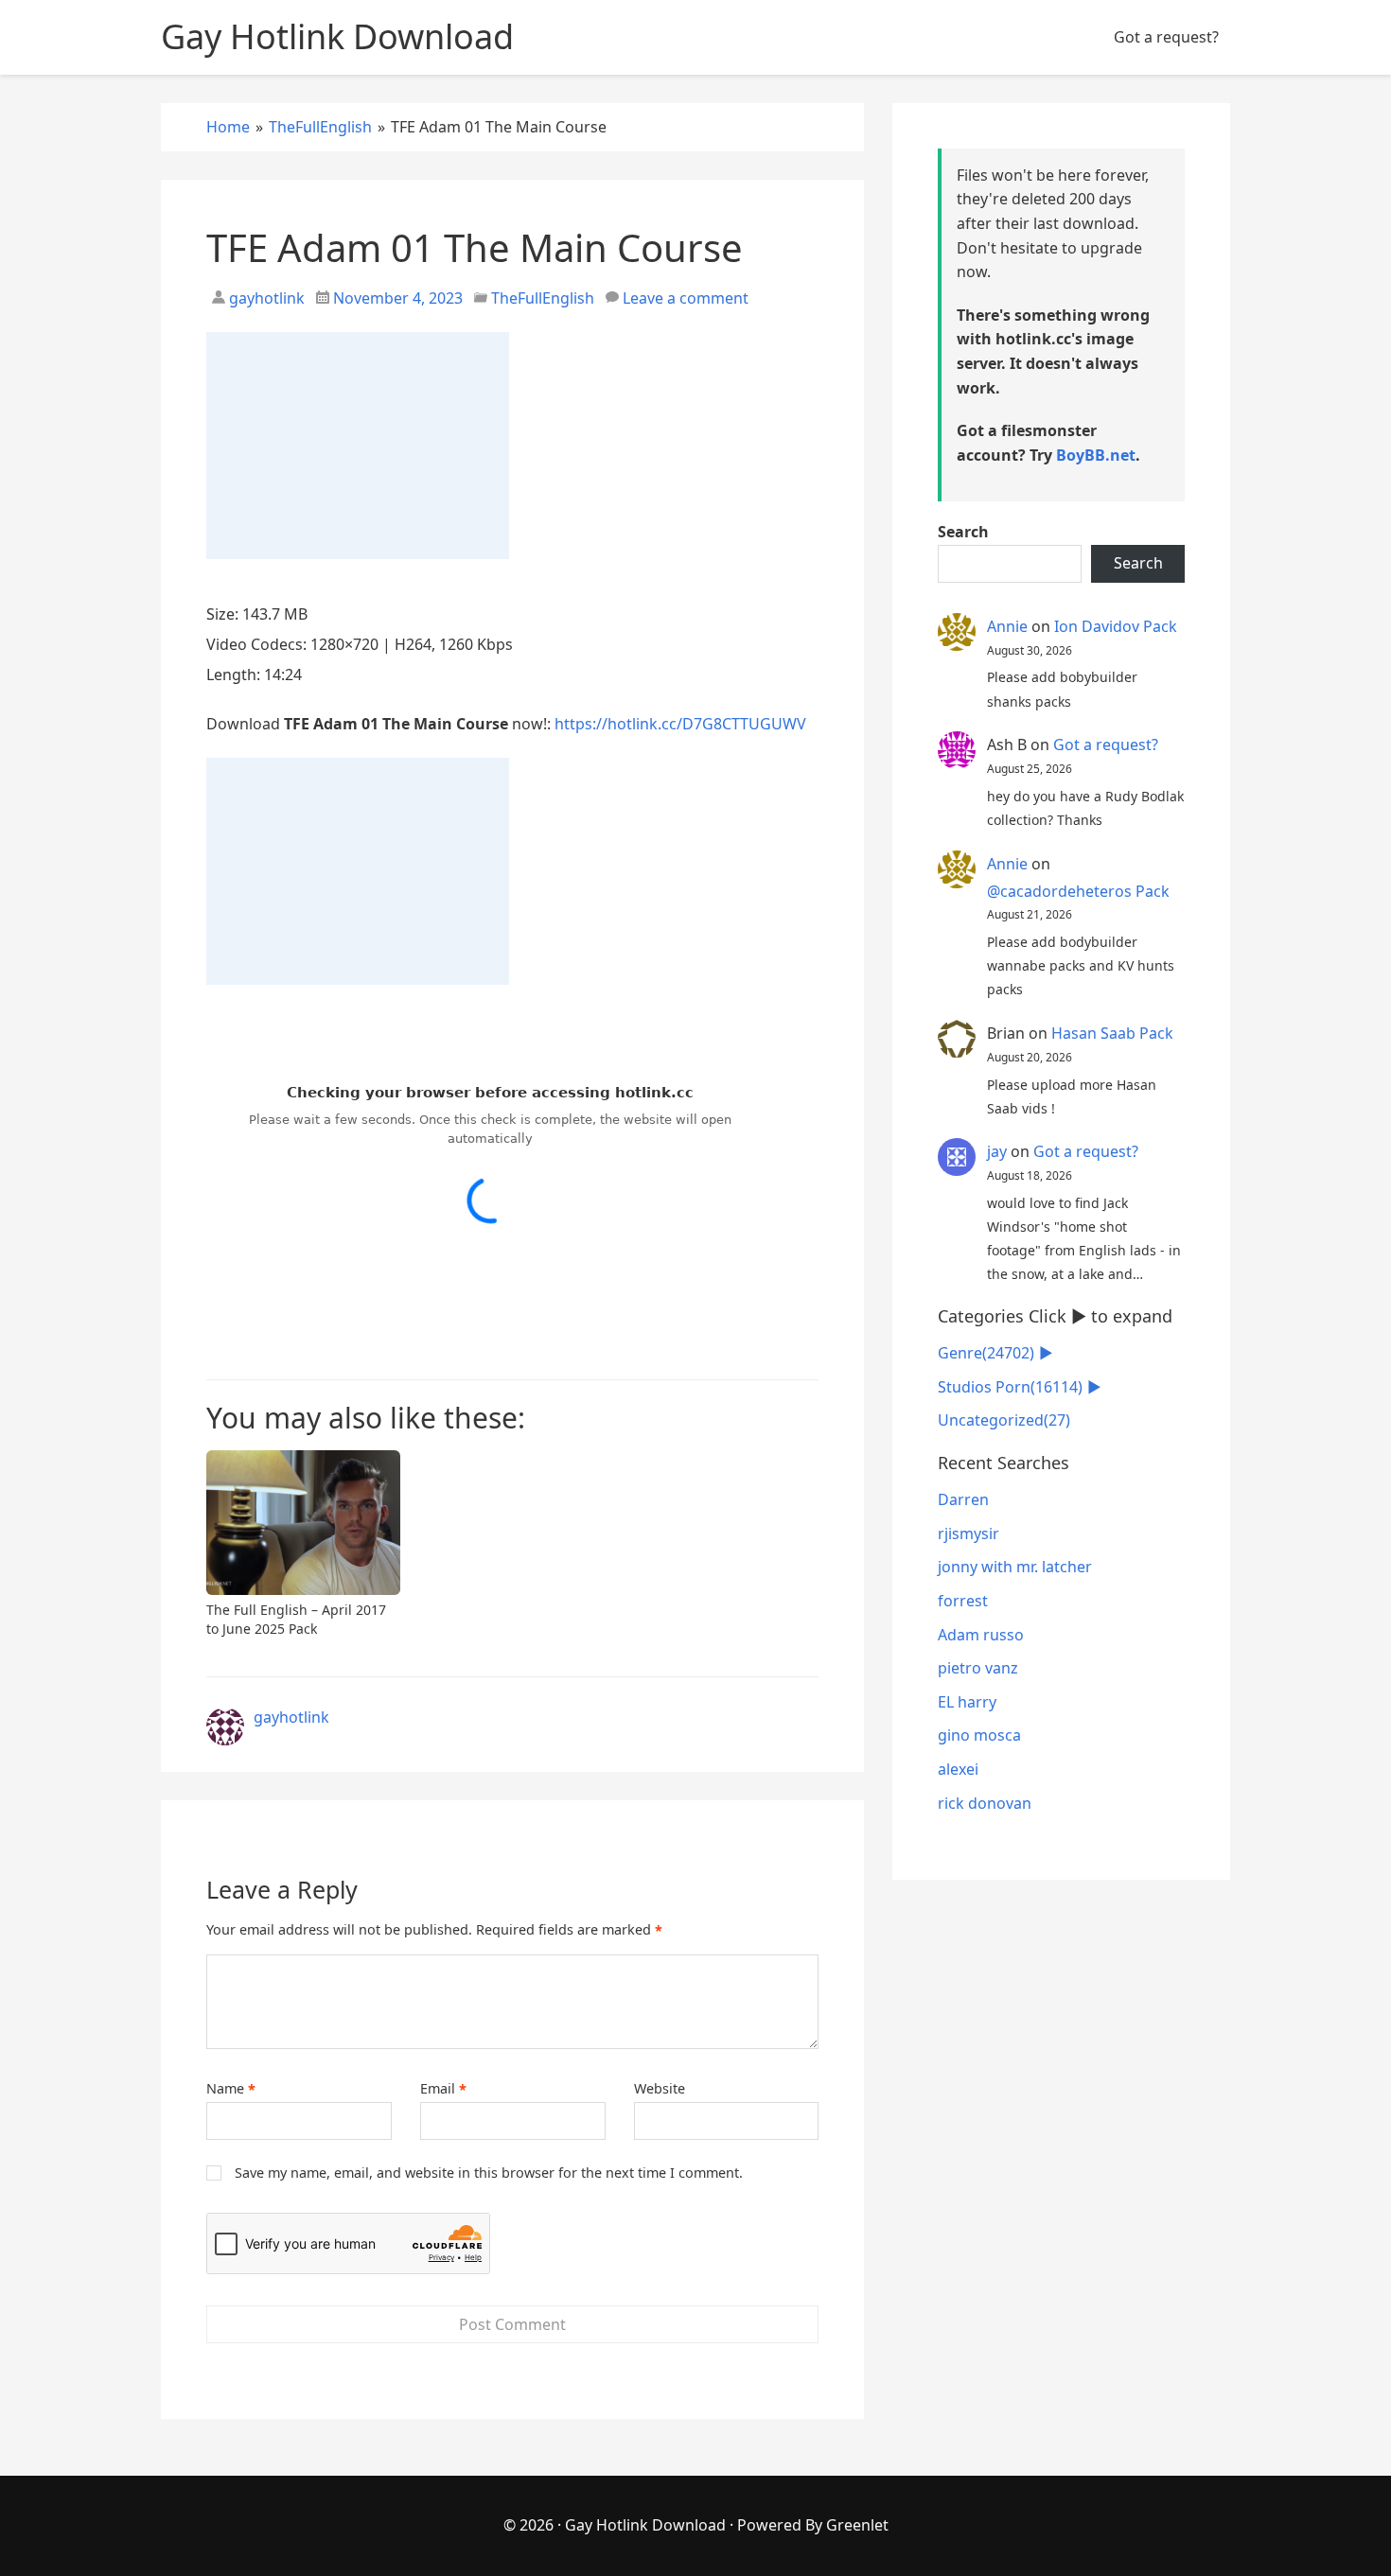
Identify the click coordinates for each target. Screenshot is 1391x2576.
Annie (1007, 626)
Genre (986, 1353)
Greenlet (857, 2525)
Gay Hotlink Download (645, 2525)
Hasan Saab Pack (1112, 1033)
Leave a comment (686, 298)
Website (660, 2088)
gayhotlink (265, 298)
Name (231, 2089)
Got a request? (1166, 37)
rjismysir (968, 1533)
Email (443, 2089)
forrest (963, 1601)
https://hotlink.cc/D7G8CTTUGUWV (680, 724)
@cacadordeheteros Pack (1078, 891)
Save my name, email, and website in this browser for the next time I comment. (489, 2173)
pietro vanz (978, 1668)
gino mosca (979, 1735)
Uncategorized (1004, 1420)
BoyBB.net (1096, 455)
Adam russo (981, 1635)
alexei (958, 1769)
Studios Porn (1010, 1387)
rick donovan (985, 1803)
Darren (963, 1499)
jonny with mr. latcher (1015, 1567)
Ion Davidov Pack (1116, 626)
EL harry (967, 1702)
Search (963, 532)
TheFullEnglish (543, 298)
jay (997, 1151)
